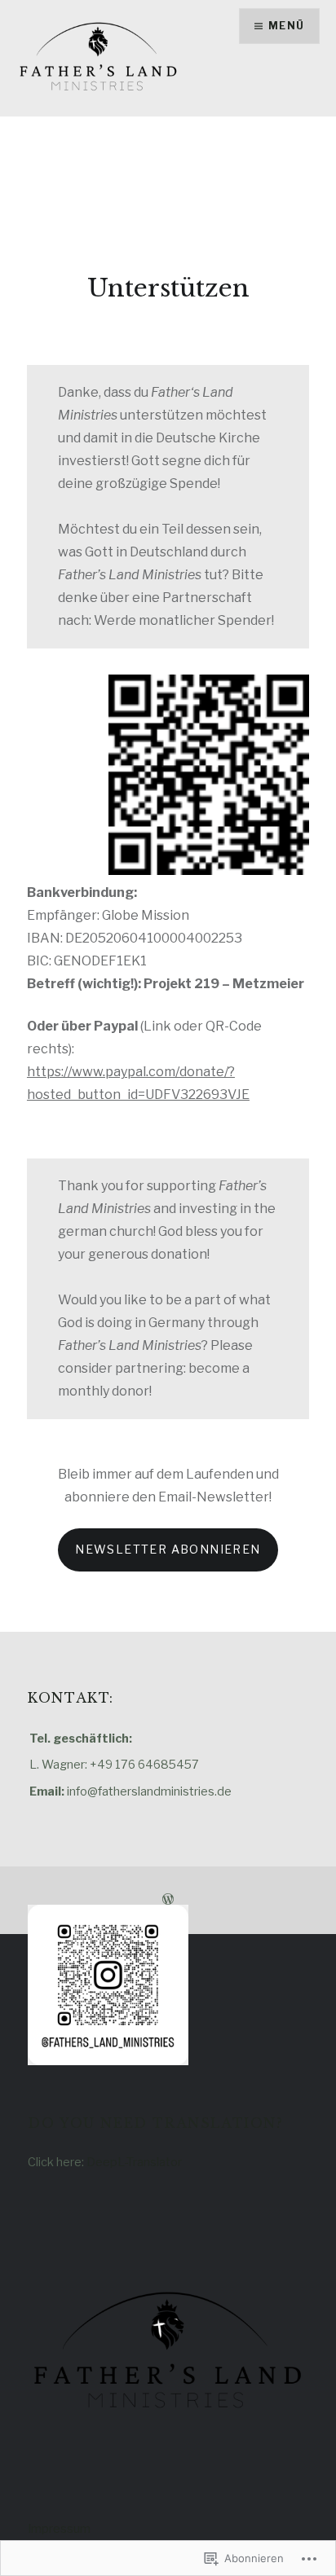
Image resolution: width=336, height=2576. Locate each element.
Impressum (59, 2529)
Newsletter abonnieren (168, 1549)
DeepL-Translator (134, 2162)
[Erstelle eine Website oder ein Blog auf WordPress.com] (168, 1899)
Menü (286, 26)
